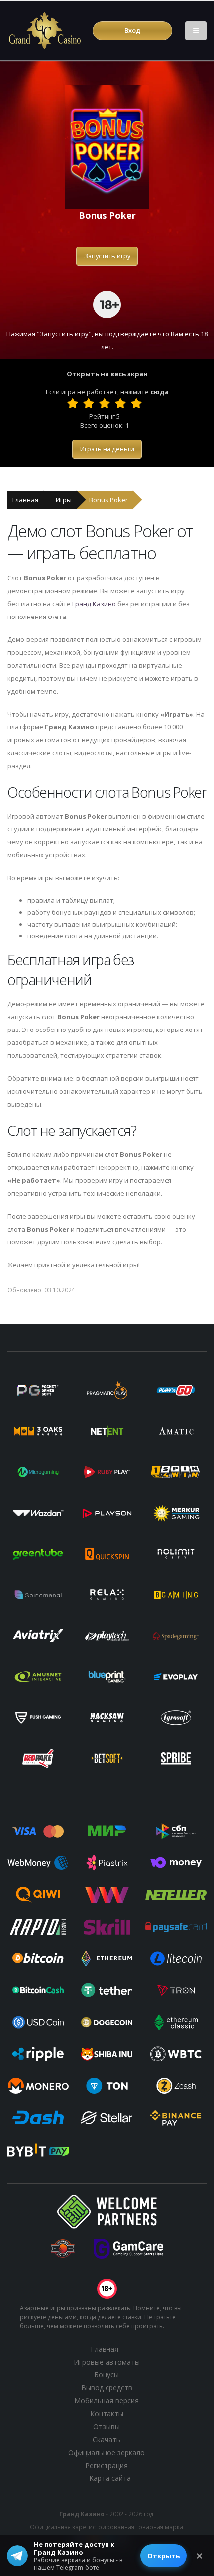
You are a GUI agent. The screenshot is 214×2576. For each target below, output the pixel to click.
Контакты (107, 2414)
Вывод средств (107, 2388)
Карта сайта (110, 2478)
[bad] (73, 403)
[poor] (89, 403)
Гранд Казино (94, 604)
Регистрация (107, 2465)
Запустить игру (107, 256)
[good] (120, 403)
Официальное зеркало (107, 2452)
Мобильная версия (107, 2401)
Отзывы (107, 2426)
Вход (132, 30)
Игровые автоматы (107, 2362)
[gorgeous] (136, 403)
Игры (64, 500)
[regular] (105, 403)
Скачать (107, 2439)
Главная (25, 500)
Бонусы (107, 2375)
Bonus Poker (108, 500)
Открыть (163, 2556)
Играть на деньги (107, 449)
